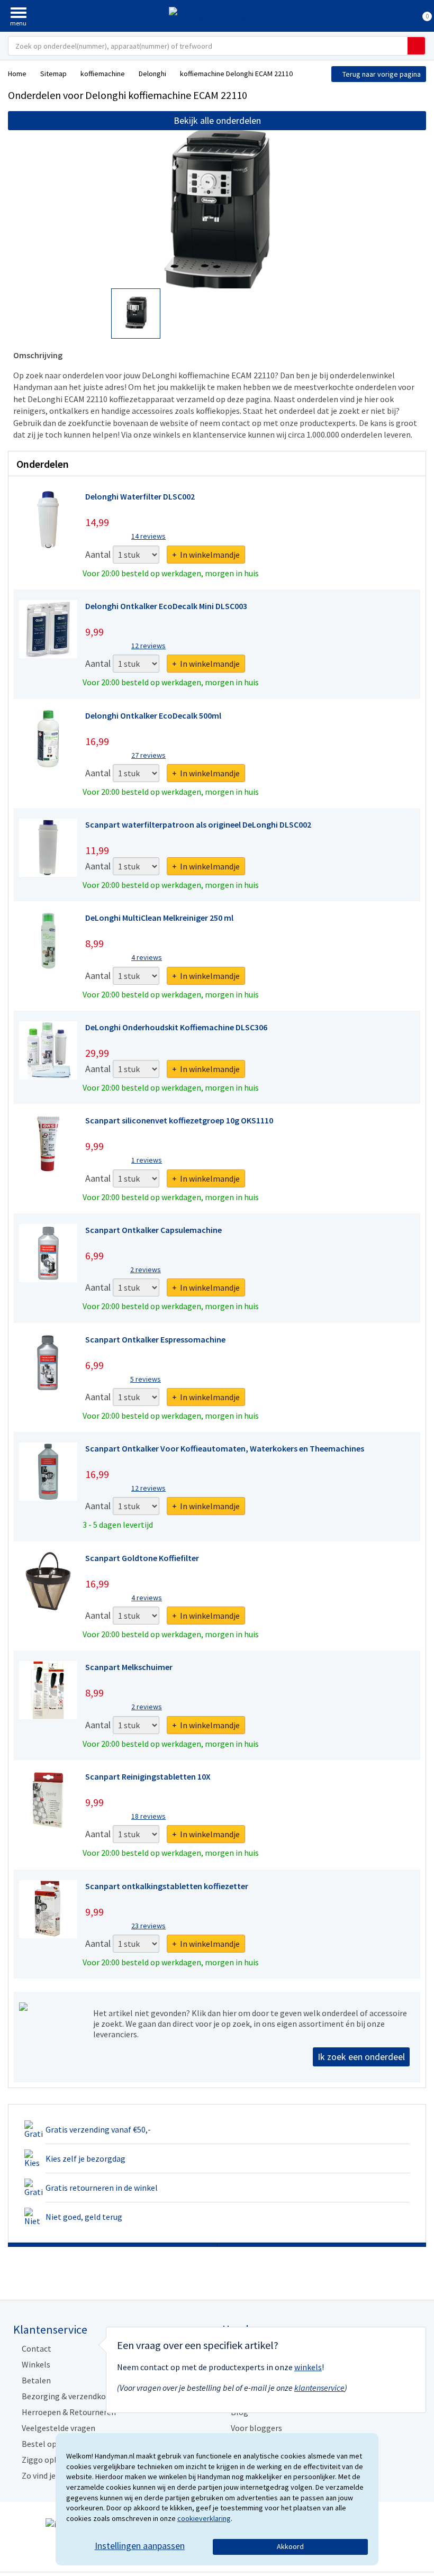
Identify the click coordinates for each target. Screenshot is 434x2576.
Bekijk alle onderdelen (217, 120)
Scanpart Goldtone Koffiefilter (142, 1558)
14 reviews (148, 536)
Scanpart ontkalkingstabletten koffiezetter (167, 1886)
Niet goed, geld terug (84, 2217)
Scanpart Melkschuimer (129, 1667)
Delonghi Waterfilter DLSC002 (140, 496)
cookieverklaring (204, 2518)
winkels (308, 2367)
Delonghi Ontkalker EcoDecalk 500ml (153, 715)
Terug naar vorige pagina (382, 74)
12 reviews (148, 646)
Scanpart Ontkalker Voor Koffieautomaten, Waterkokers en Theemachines (225, 1448)
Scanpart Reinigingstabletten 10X (148, 1776)
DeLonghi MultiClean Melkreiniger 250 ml (159, 918)
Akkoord (290, 2546)
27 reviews (148, 755)
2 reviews (146, 1269)
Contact (37, 2348)
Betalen (36, 2380)
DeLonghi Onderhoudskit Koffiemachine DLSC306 (176, 1027)
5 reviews (146, 1379)
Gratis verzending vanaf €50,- (98, 2129)
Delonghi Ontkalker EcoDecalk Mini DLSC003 (166, 606)
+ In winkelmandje (206, 555)
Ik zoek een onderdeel (361, 2057)
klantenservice (319, 2388)
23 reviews (148, 1926)
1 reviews (147, 1160)
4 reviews (147, 957)
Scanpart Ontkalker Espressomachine (155, 1339)
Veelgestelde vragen (58, 2428)
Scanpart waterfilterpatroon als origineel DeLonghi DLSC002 (198, 824)
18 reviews (148, 1816)
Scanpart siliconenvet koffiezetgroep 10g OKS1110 (179, 1120)
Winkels (36, 2364)
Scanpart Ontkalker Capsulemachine (153, 1230)
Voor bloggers (256, 2428)
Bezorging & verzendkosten (72, 2396)
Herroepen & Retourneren (69, 2412)
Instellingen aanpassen (140, 2546)
